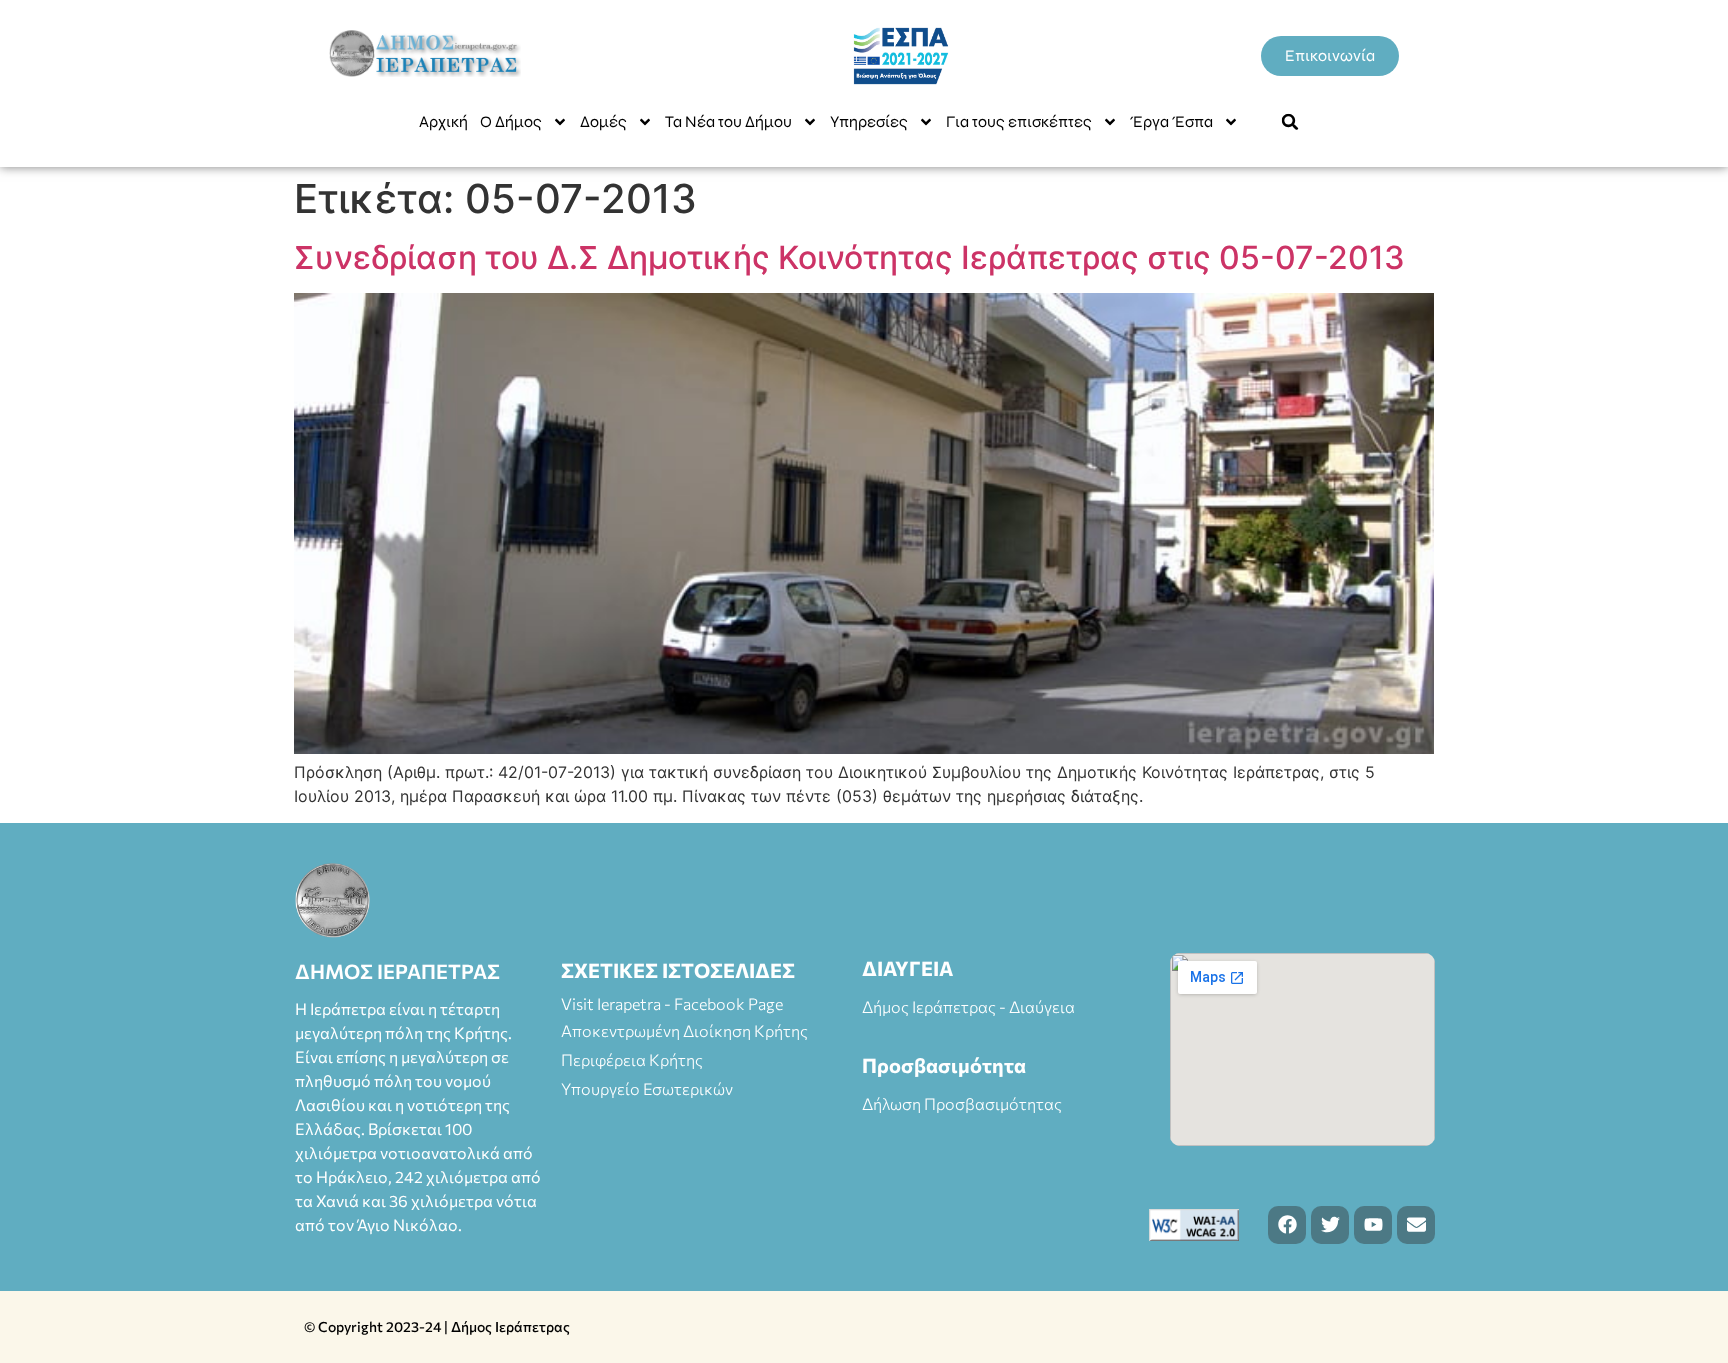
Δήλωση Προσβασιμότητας (962, 1103)
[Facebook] (1287, 1225)
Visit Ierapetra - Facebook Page (672, 1003)
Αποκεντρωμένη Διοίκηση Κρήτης (684, 1030)
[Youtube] (1373, 1225)
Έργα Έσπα (1171, 121)
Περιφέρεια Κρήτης (632, 1059)
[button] (1290, 122)
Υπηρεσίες (869, 121)
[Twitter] (1330, 1225)
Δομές (603, 121)
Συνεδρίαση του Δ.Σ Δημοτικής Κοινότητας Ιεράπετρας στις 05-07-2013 (849, 257)
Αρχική (443, 121)
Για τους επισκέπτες (1019, 121)
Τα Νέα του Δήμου (728, 121)
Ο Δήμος (511, 121)
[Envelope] (1416, 1225)
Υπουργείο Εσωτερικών (647, 1088)
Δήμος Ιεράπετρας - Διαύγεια (968, 1006)
